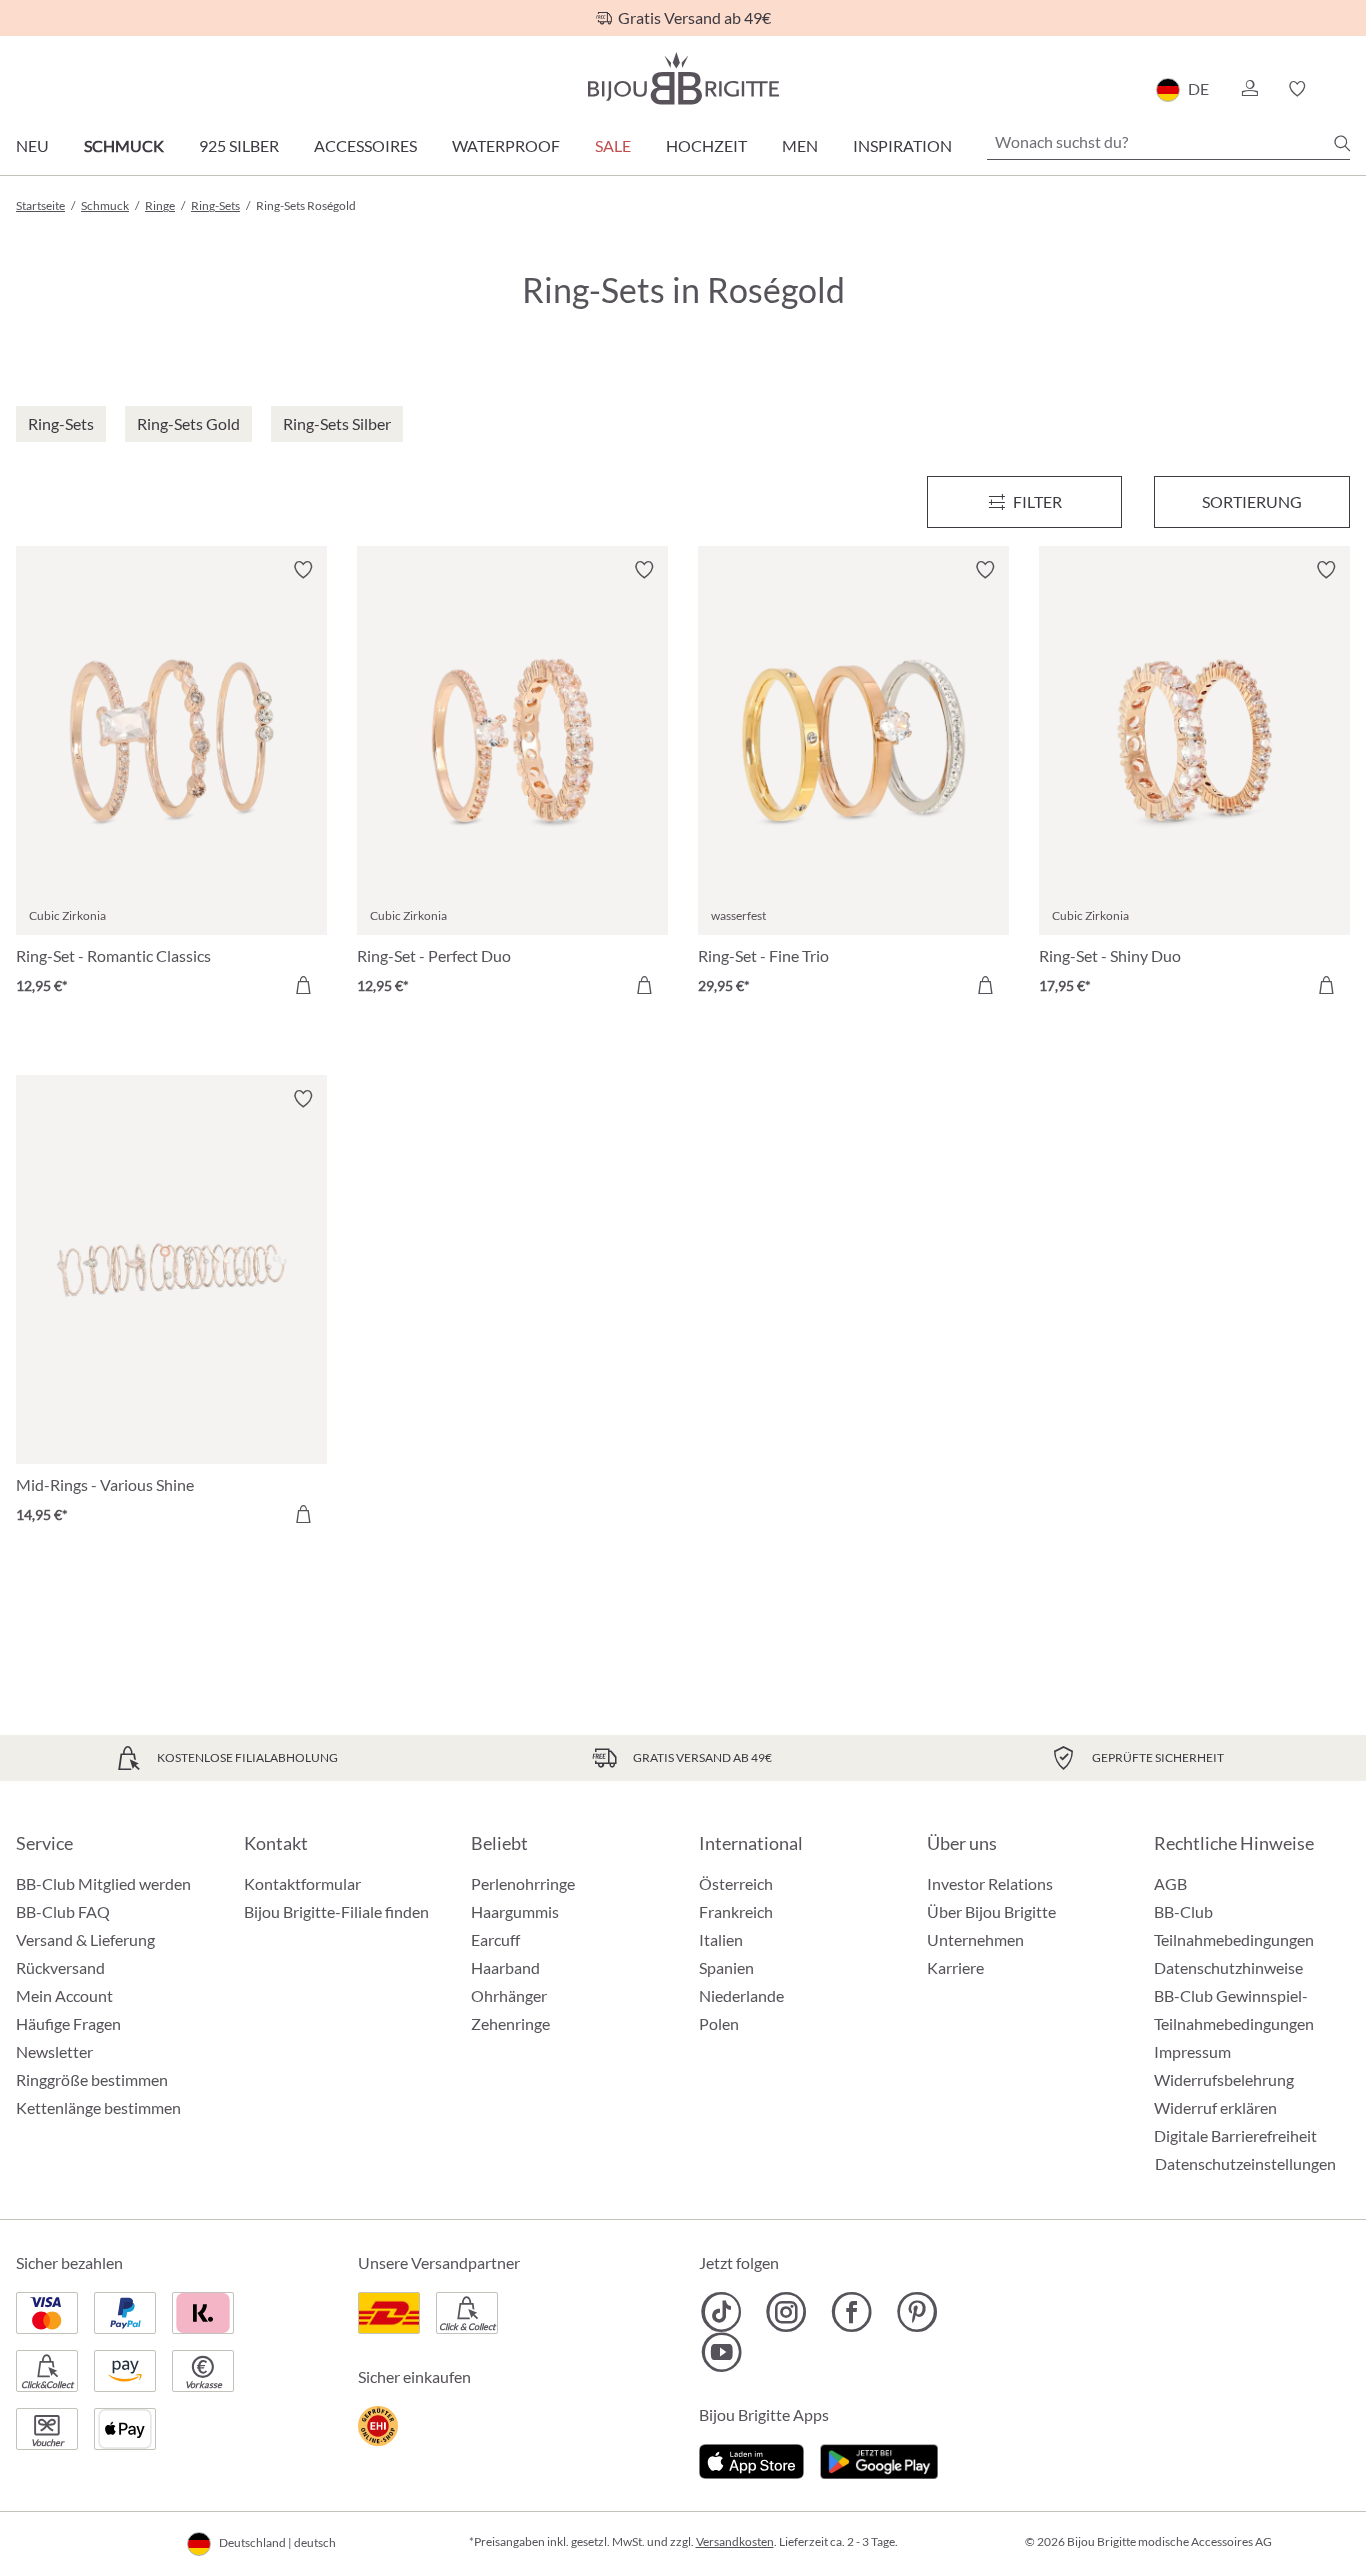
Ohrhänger (509, 1995)
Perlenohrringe (523, 1883)
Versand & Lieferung (85, 1939)
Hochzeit (706, 145)
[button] (1249, 89)
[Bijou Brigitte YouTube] (721, 2352)
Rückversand (60, 1967)
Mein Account (64, 1995)
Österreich (736, 1883)
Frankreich (736, 1911)
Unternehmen (975, 1939)
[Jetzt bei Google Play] (879, 2458)
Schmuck (124, 145)
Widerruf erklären (1215, 2107)
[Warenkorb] (1343, 89)
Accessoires (365, 145)
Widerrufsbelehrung (1224, 2079)
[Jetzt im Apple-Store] (751, 2458)
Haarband (505, 1967)
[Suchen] (1342, 143)
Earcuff (495, 1939)
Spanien (726, 1967)
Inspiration (902, 145)
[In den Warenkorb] (303, 985)
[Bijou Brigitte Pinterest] (916, 2312)
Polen (719, 2023)
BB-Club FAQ (63, 1911)
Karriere (955, 1967)
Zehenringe (510, 2023)
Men (800, 145)
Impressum (1192, 2051)
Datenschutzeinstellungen (1245, 2164)
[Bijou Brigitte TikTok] (721, 2312)
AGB (1170, 1883)
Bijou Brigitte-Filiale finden (336, 1911)
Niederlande (741, 1995)
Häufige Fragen (68, 2023)
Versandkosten (735, 2541)
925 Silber (239, 145)
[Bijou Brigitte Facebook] (851, 2312)
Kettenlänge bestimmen (98, 2107)
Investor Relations (990, 1883)
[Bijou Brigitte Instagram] (786, 2312)
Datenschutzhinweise (1228, 1967)
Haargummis (515, 1911)
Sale (613, 145)
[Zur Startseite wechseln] (683, 78)
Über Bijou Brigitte (991, 1911)
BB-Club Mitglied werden (103, 1883)
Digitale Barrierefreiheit (1235, 2135)
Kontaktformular (302, 1883)
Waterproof (506, 145)
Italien (721, 1939)
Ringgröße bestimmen (92, 2079)
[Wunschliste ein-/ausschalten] (303, 570)
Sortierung (1252, 501)
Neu (32, 145)
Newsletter (54, 2051)
